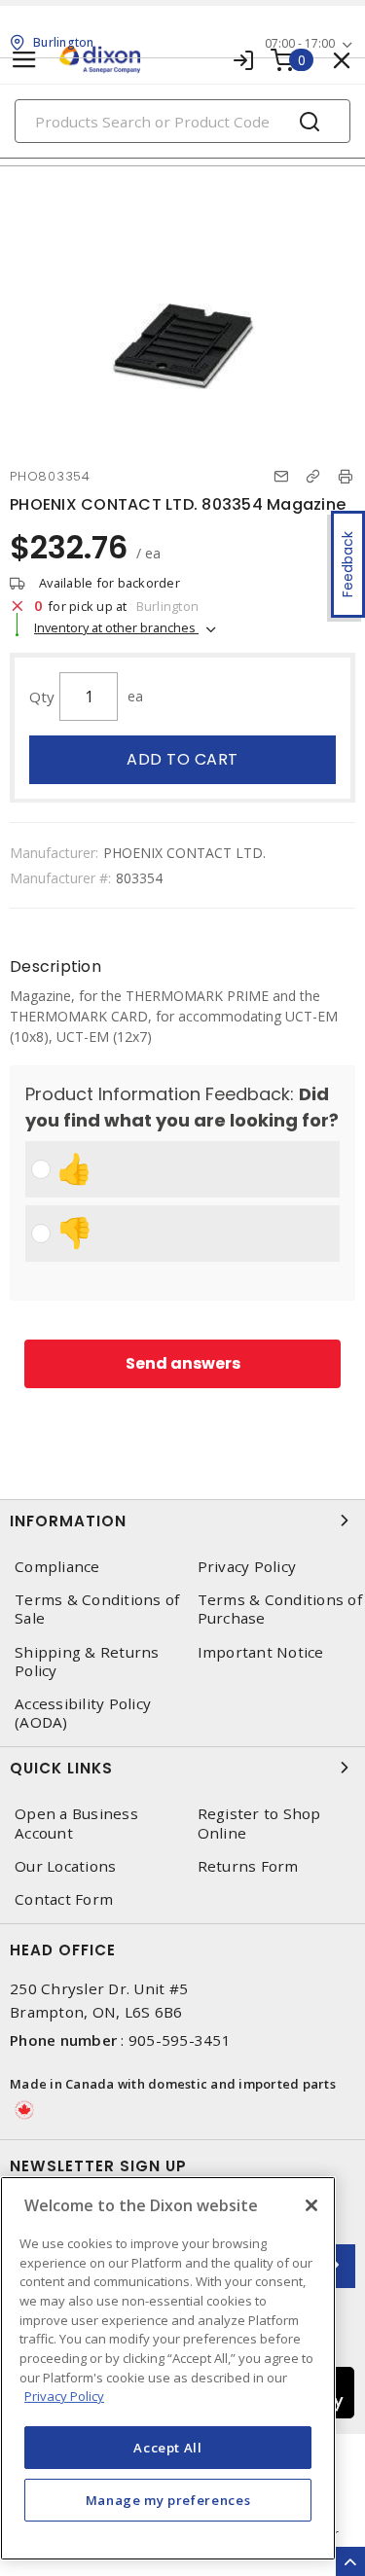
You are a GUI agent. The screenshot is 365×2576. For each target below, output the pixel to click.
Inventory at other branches (116, 627)
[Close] (311, 2205)
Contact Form (64, 1899)
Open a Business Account (76, 1823)
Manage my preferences (168, 2500)
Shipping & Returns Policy (87, 1662)
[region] (168, 2368)
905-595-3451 (180, 2040)
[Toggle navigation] (24, 60)
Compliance (57, 1567)
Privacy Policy (64, 2396)
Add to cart (182, 759)
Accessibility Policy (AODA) (83, 1713)
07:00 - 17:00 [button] (300, 43)
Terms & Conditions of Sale (97, 1609)
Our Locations (65, 1866)
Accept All (168, 2448)
